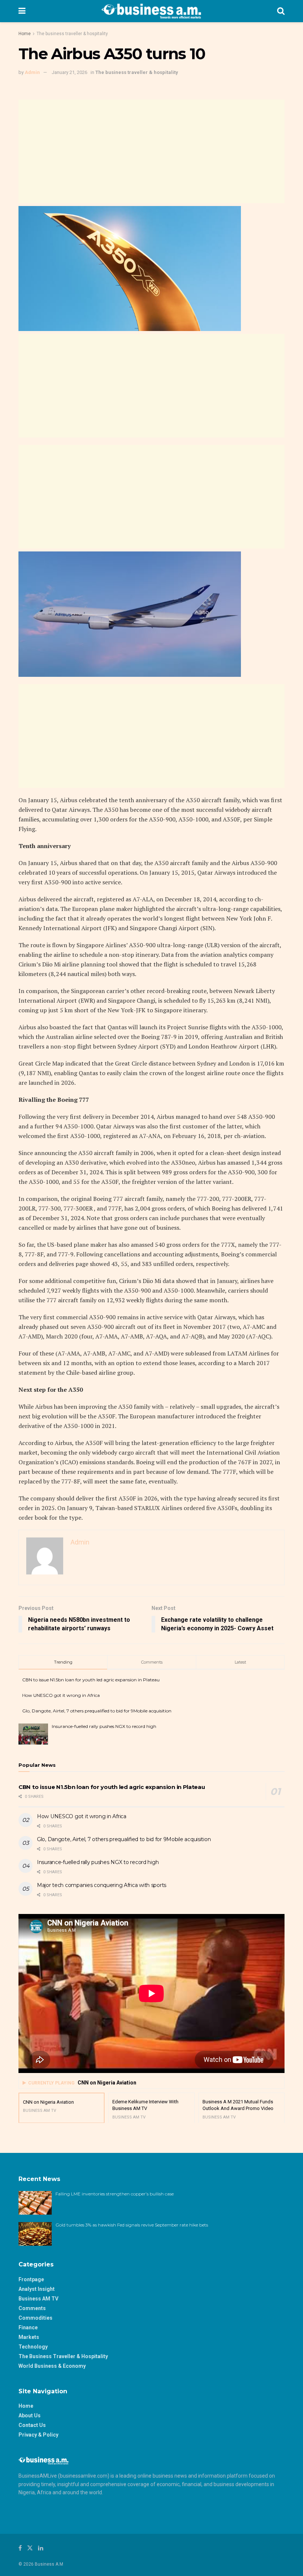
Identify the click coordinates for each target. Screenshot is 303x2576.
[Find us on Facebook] (20, 2548)
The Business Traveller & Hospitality (63, 2356)
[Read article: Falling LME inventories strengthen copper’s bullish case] (35, 2203)
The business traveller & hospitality (72, 34)
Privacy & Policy (38, 2435)
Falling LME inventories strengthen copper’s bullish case (115, 2194)
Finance (28, 2327)
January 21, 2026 (69, 72)
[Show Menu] (22, 11)
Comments (32, 2308)
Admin (32, 72)
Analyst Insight (37, 2289)
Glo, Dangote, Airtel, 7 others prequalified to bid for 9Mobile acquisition (97, 1711)
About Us (30, 2415)
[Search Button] (281, 11)
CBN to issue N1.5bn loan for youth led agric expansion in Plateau (91, 1680)
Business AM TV (38, 2299)
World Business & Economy (52, 2366)
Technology (33, 2347)
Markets (29, 2337)
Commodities (35, 2318)
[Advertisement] (151, 151)
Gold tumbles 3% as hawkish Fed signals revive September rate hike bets (132, 2225)
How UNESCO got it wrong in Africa (61, 1695)
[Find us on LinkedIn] (41, 2548)
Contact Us (32, 2425)
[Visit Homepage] (151, 11)
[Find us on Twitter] (30, 2548)
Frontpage (31, 2279)
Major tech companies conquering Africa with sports (102, 1885)
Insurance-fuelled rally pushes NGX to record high (104, 1726)
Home (25, 34)
